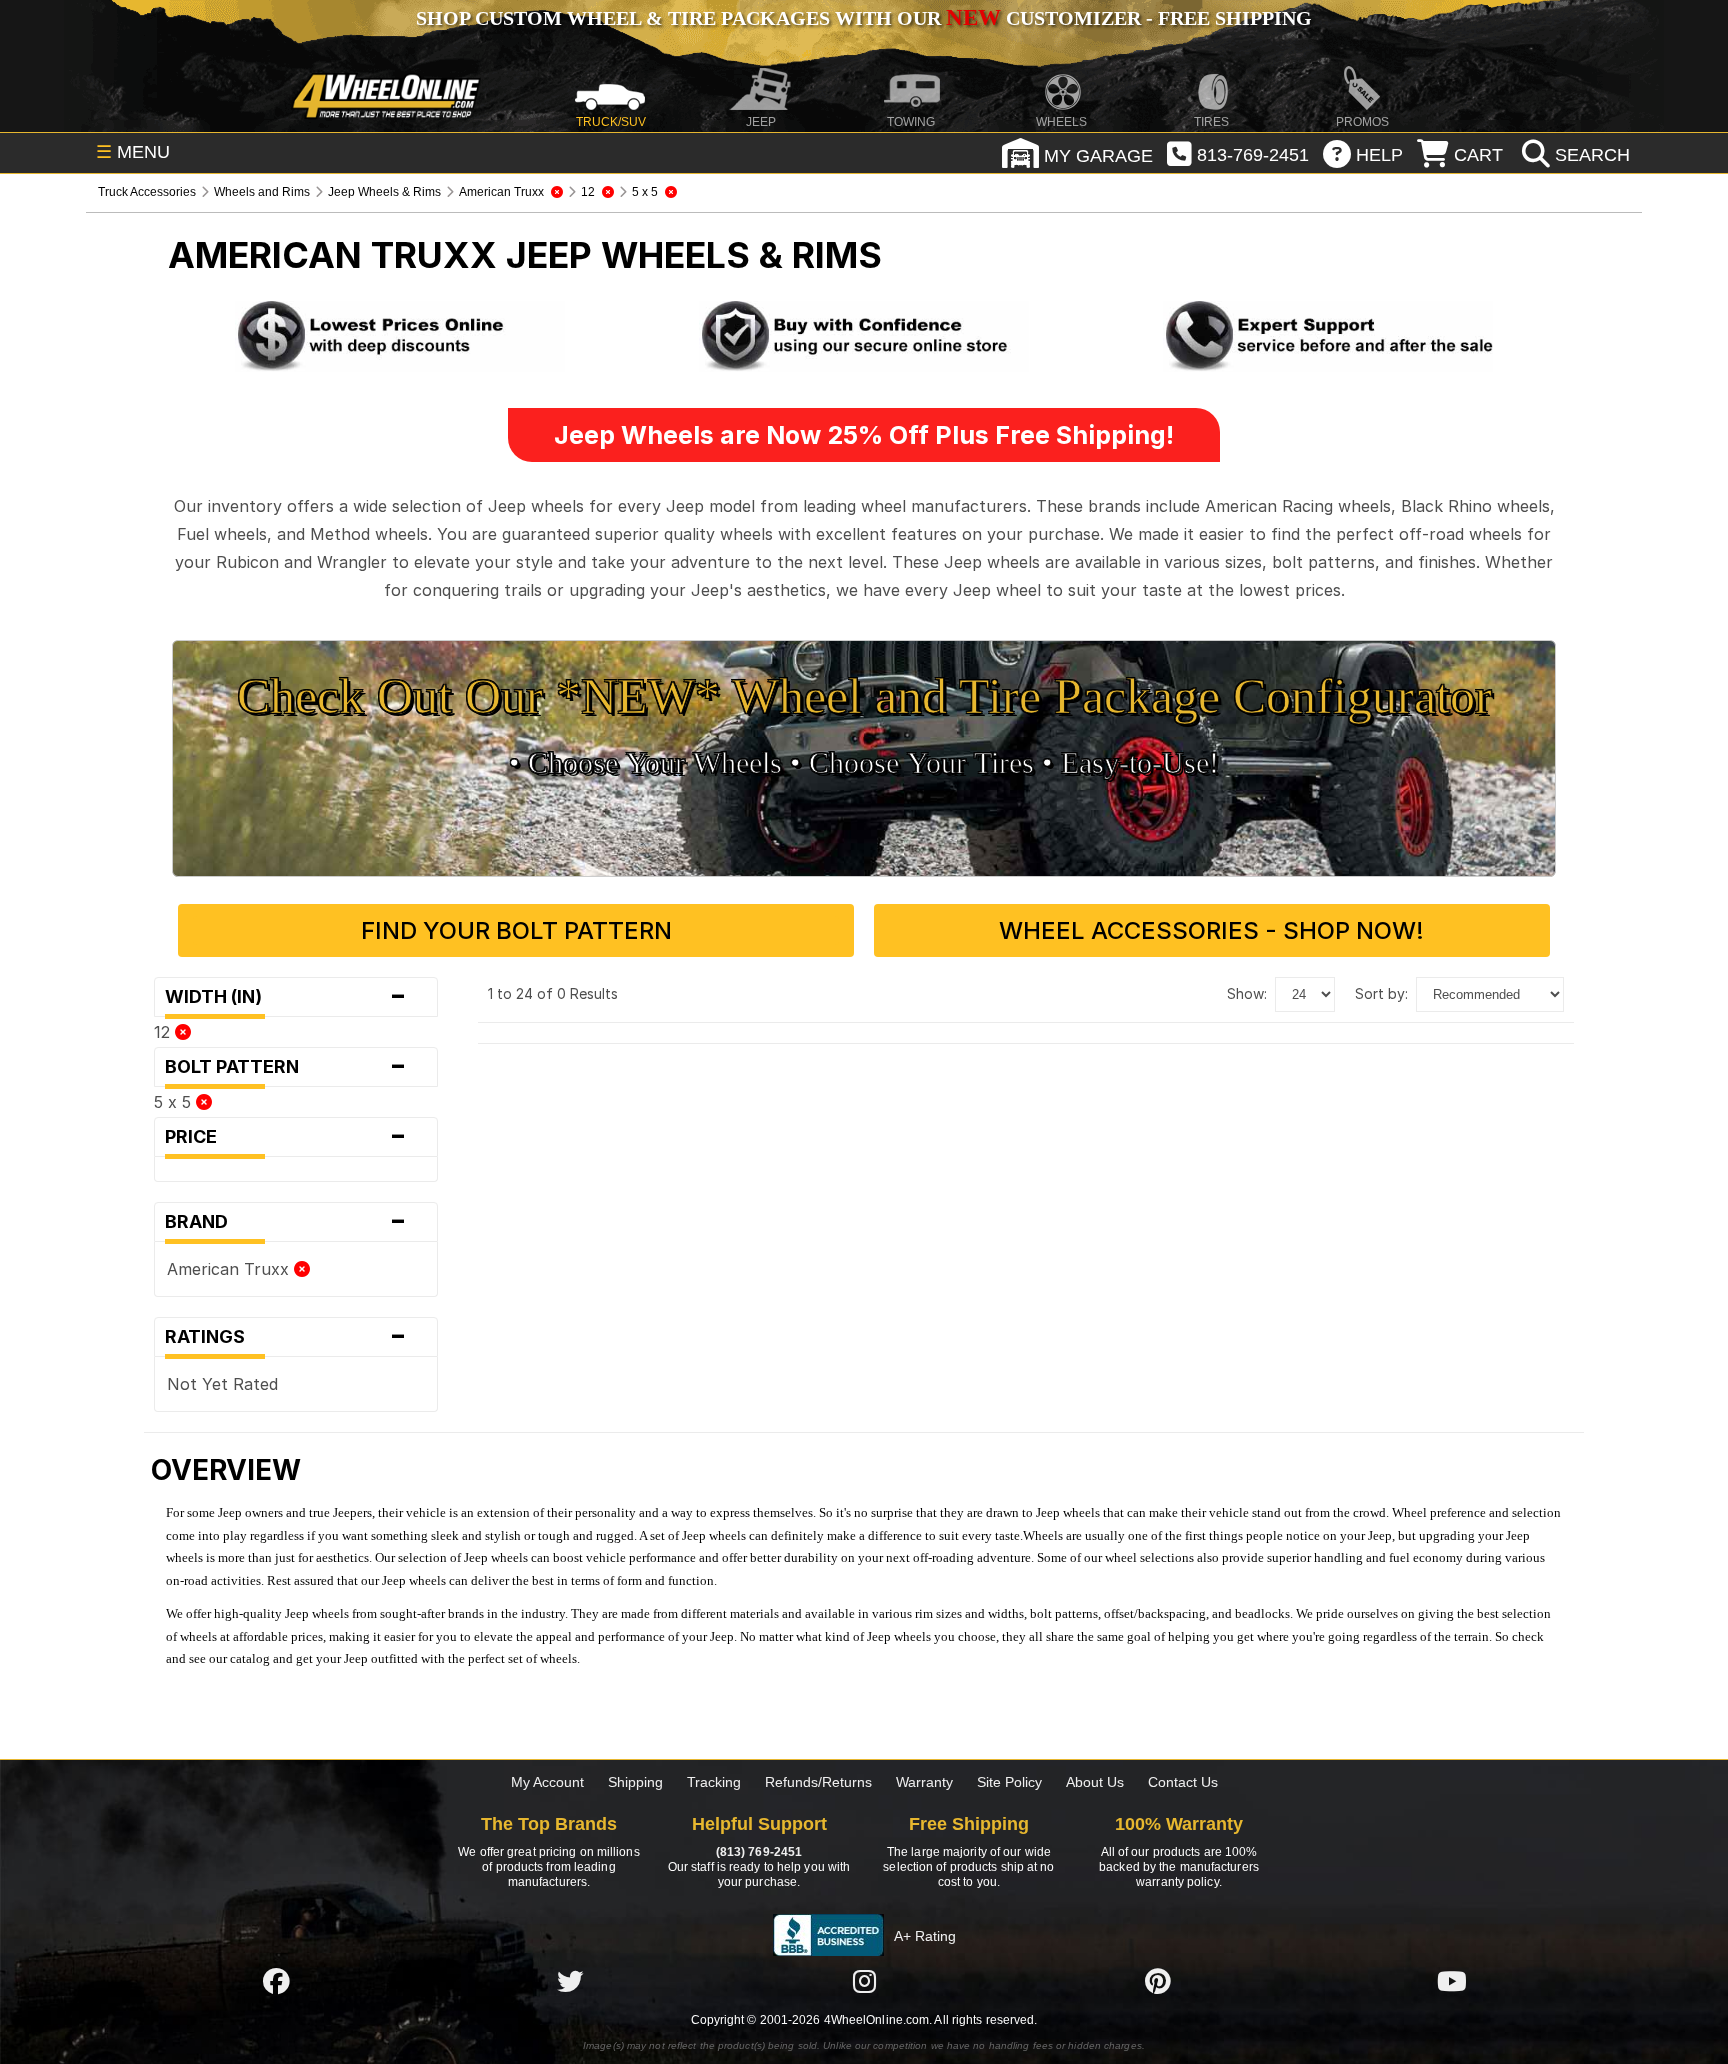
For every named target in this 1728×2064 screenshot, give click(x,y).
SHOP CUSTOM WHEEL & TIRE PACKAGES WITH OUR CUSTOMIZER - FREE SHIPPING (864, 18)
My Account (547, 1782)
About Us (1095, 1782)
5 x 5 (175, 1102)
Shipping (635, 1782)
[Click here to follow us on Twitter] (570, 1981)
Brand (286, 1222)
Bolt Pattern (286, 1067)
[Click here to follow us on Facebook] (276, 1981)
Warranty (924, 1782)
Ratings (286, 1337)
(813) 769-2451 (759, 1852)
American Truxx (230, 1269)
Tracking (714, 1782)
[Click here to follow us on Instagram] (864, 1981)
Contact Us (1183, 1782)
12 (164, 1032)
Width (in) (286, 997)
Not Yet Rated (222, 1384)
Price (286, 1137)
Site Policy (1009, 1782)
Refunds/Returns (818, 1782)
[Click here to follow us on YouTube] (1452, 1981)
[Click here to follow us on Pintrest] (1158, 1981)
